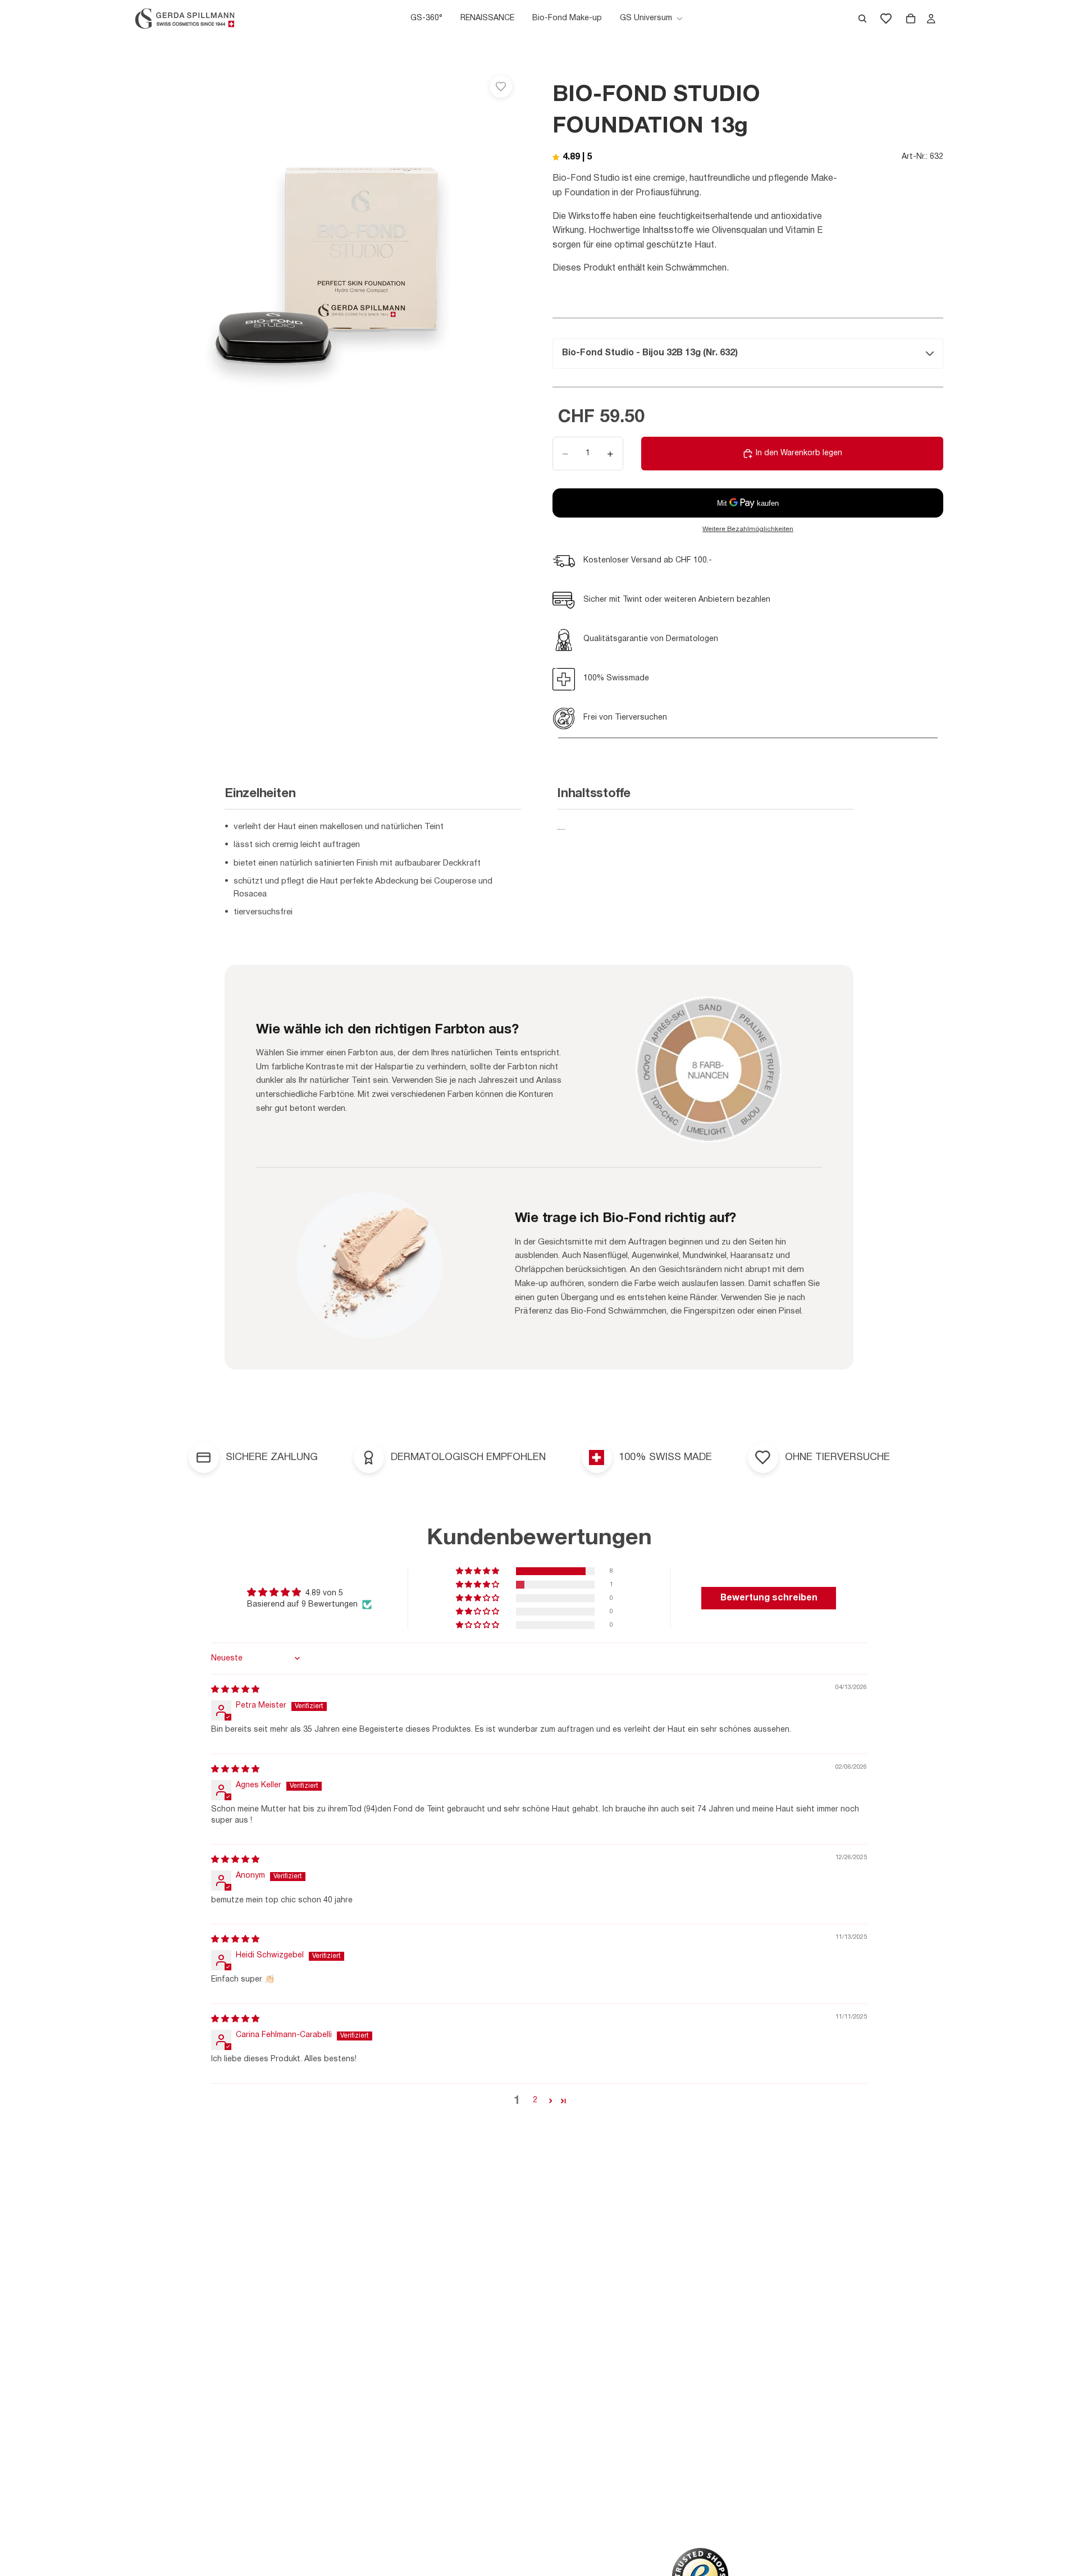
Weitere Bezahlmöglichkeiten (748, 529)
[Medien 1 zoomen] (328, 259)
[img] (235, 1690)
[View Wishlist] (886, 19)
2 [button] (535, 2100)
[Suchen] (862, 19)
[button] (478, 1571)
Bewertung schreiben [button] (769, 1598)
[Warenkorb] (911, 19)
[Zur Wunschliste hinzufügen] (501, 86)
